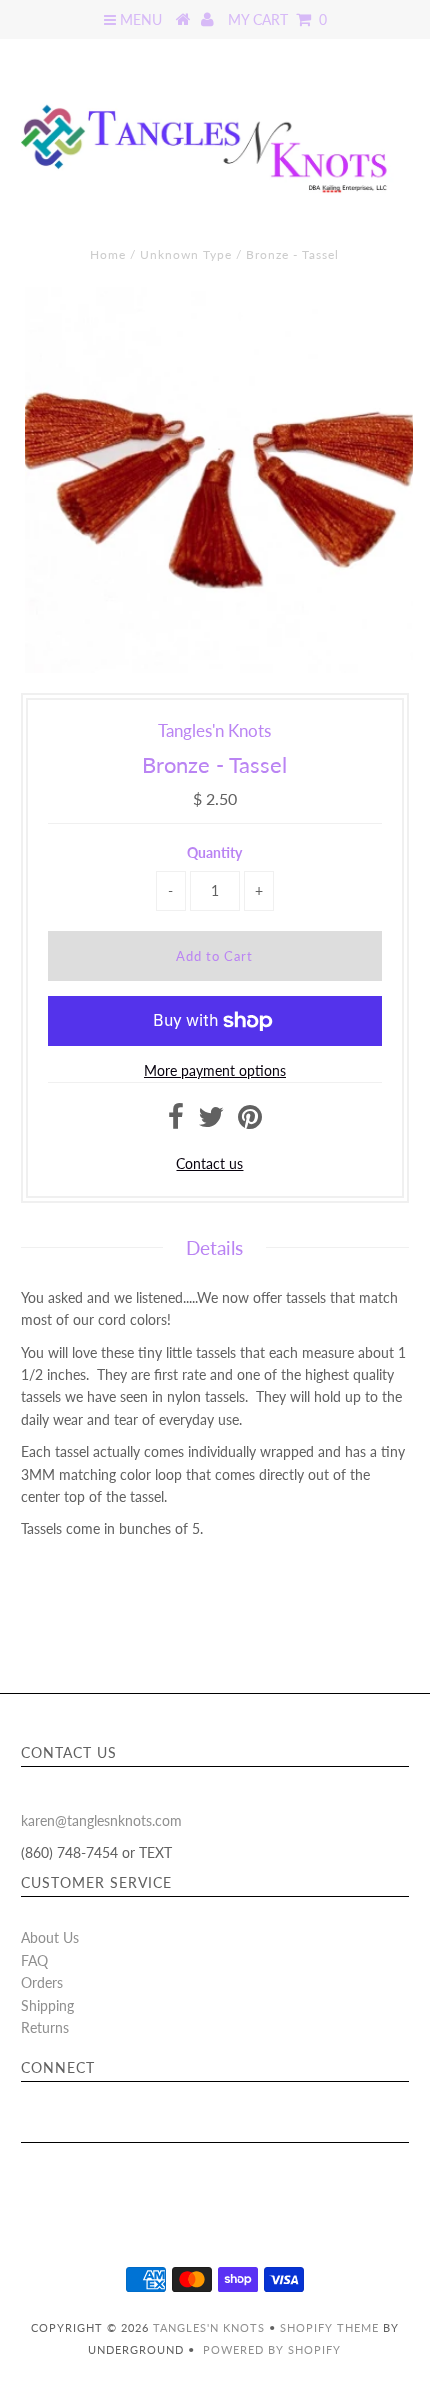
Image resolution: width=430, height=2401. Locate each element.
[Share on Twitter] (211, 1121)
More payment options (215, 1070)
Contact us (209, 1163)
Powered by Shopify (272, 2349)
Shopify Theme (329, 2327)
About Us (50, 1937)
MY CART (277, 19)
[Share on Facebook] (176, 1121)
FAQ (34, 1960)
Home (108, 254)
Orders (42, 1982)
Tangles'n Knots (209, 2327)
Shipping (47, 2005)
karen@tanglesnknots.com (101, 1820)
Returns (45, 2027)
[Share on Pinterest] (250, 1121)
